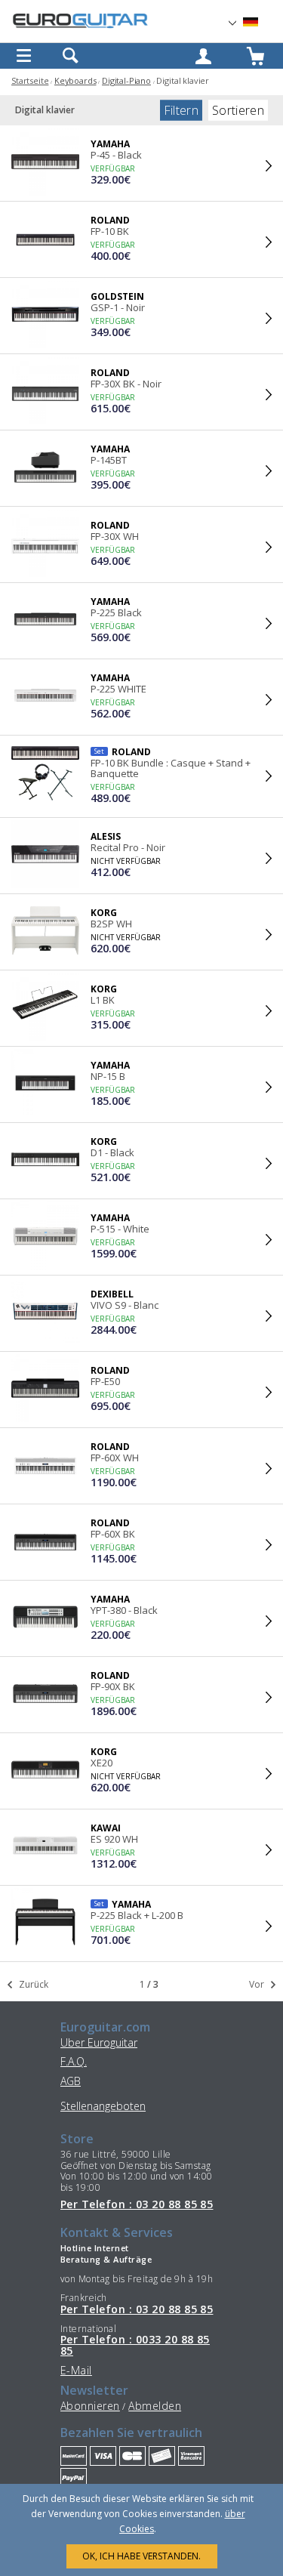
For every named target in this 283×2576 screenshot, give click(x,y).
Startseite (30, 80)
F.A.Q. (74, 2061)
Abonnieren (90, 2406)
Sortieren (238, 110)
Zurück (32, 1984)
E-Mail (76, 2370)
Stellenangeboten (103, 2106)
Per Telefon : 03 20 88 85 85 (137, 2204)
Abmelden (155, 2406)
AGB (71, 2081)
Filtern (181, 110)
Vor (258, 1984)
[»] (260, 22)
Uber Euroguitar (99, 2042)
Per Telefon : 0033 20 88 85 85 (135, 2345)
